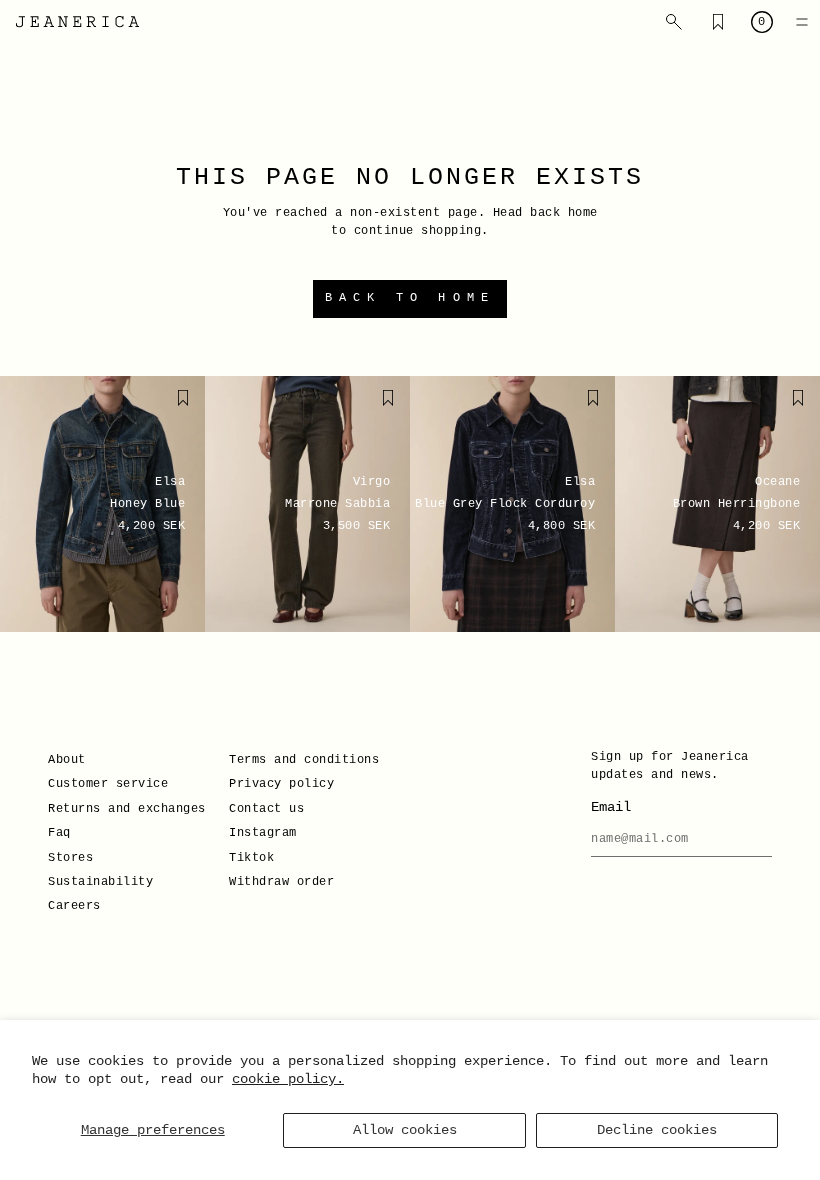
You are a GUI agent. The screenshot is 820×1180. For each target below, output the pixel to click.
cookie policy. (288, 1079)
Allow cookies (405, 1130)
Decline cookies (657, 1130)
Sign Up (214, 715)
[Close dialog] (774, 411)
